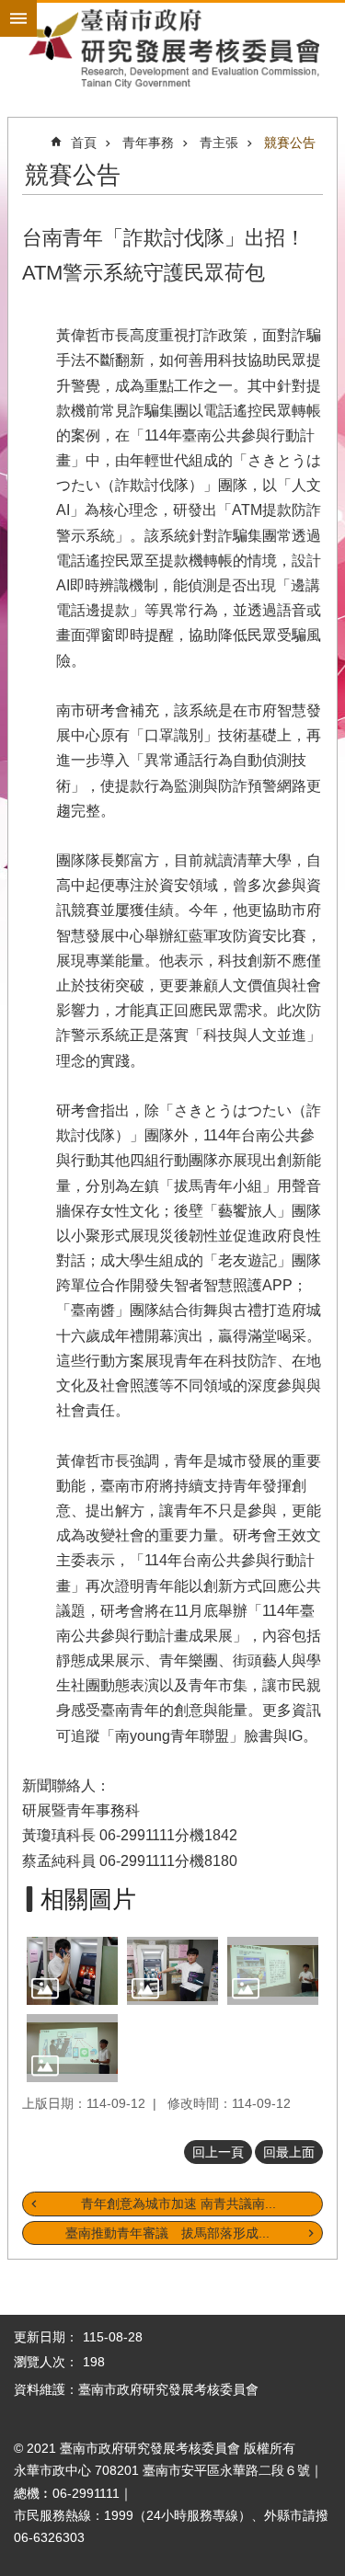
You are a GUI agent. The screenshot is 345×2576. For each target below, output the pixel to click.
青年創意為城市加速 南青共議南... (178, 2204)
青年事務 (148, 143)
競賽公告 (290, 143)
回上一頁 (218, 2152)
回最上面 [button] (289, 2152)
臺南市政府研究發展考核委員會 (172, 48)
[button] (72, 1971)
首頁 (84, 143)
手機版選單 (18, 18)
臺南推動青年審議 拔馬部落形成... (167, 2233)
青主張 (219, 143)
